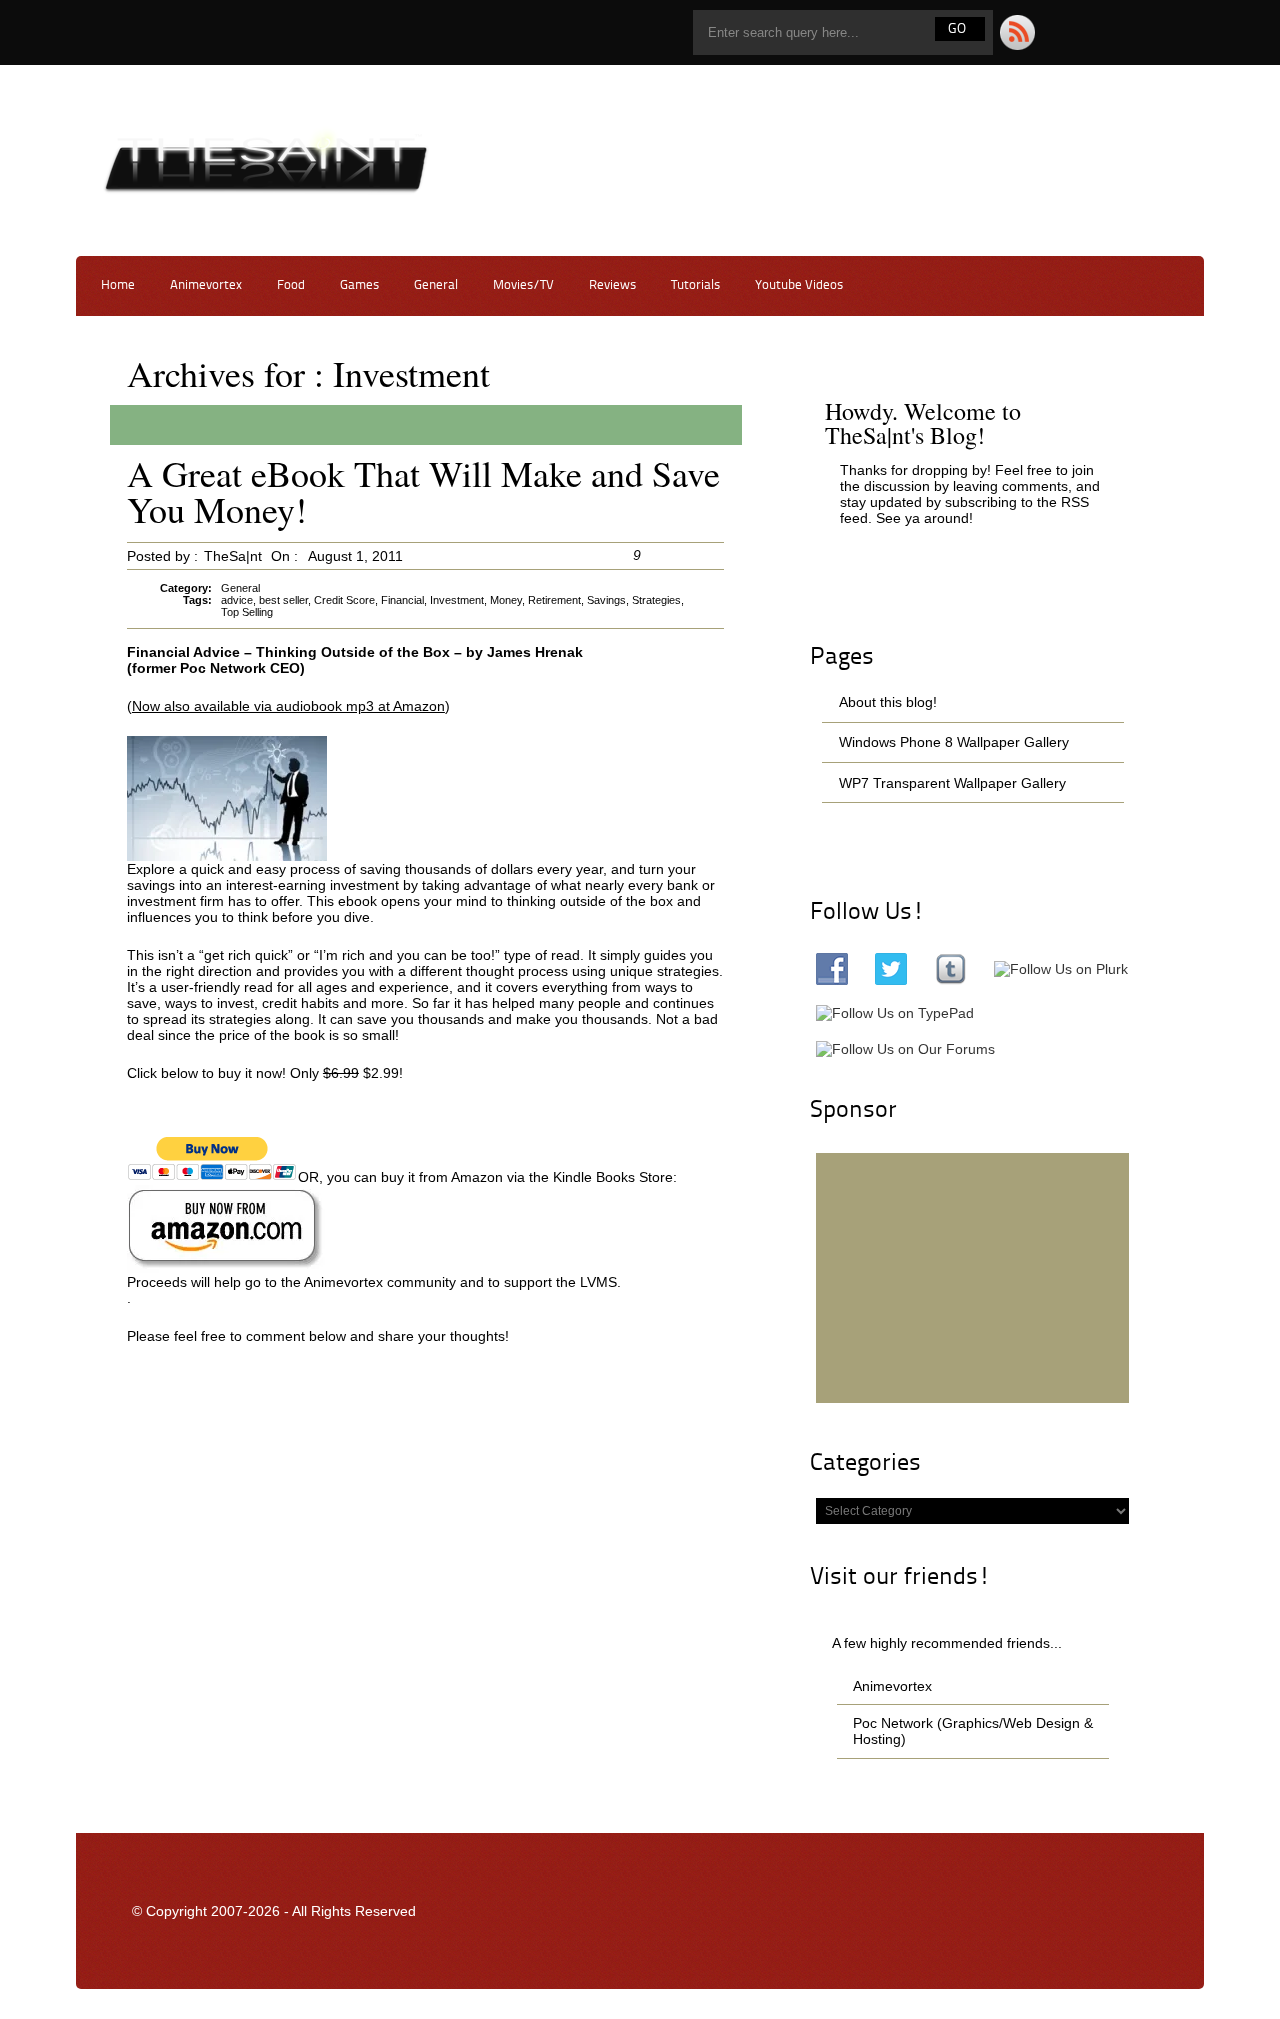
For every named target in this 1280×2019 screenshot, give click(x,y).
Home (118, 285)
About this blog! (888, 702)
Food (291, 285)
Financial (402, 600)
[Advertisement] (973, 1278)
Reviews (612, 285)
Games (359, 285)
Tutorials (695, 285)
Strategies (656, 600)
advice (237, 600)
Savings (606, 600)
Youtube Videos (799, 285)
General (436, 285)
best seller (283, 600)
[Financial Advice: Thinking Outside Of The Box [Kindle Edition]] (226, 1268)
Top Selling (247, 612)
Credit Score (344, 600)
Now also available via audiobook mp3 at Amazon (288, 706)
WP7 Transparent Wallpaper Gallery (952, 783)
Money (506, 600)
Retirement (554, 600)
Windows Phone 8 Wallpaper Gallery (954, 742)
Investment (457, 600)
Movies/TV (523, 285)
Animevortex (206, 285)
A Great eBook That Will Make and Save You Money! (423, 491)
